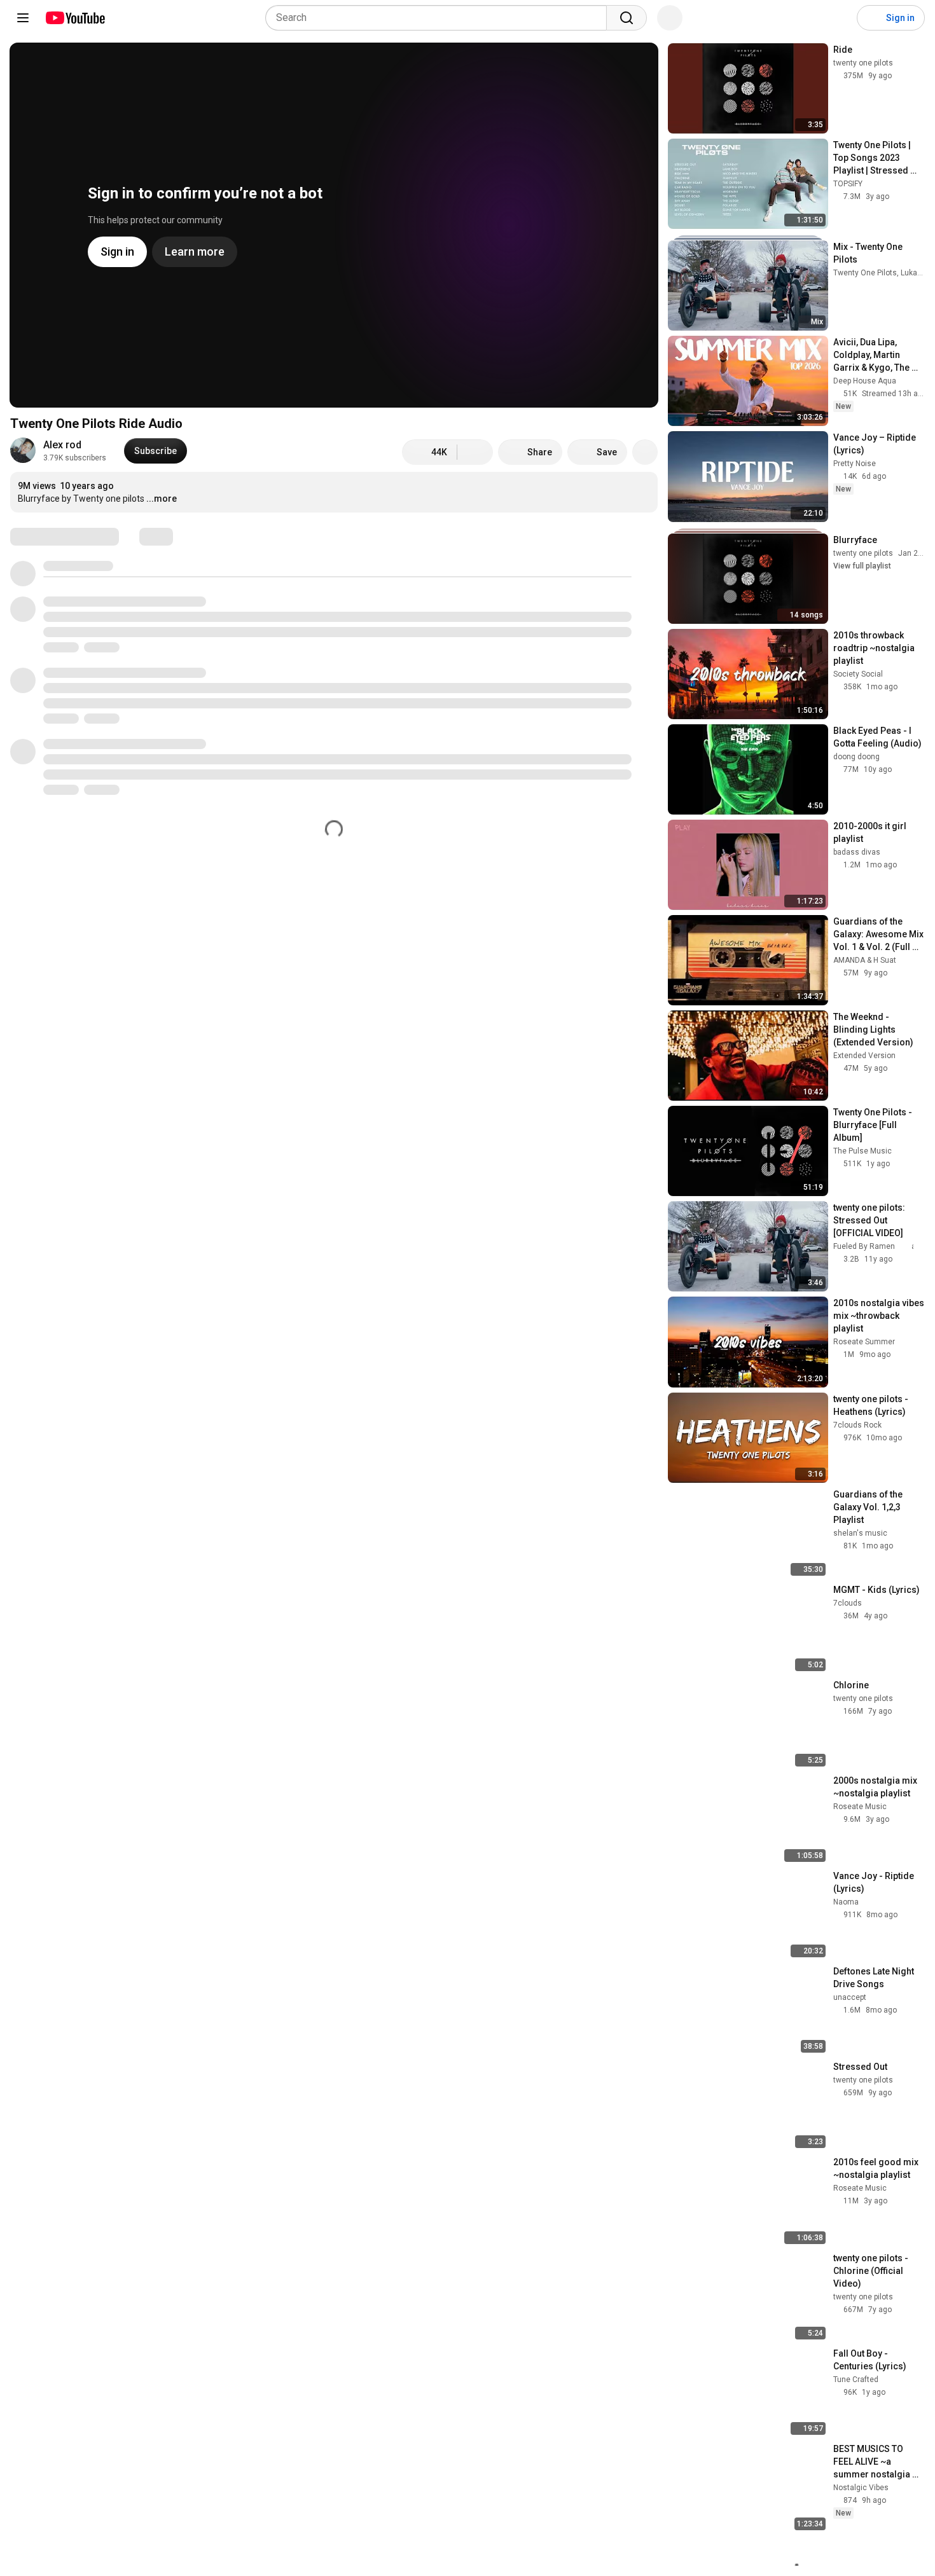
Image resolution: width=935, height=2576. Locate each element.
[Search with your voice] (670, 18)
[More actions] (645, 452)
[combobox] (440, 18)
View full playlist (862, 566)
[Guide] (23, 18)
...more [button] (162, 499)
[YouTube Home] (75, 18)
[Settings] (839, 18)
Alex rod (62, 445)
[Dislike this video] (475, 452)
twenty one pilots (863, 553)
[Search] (627, 18)
